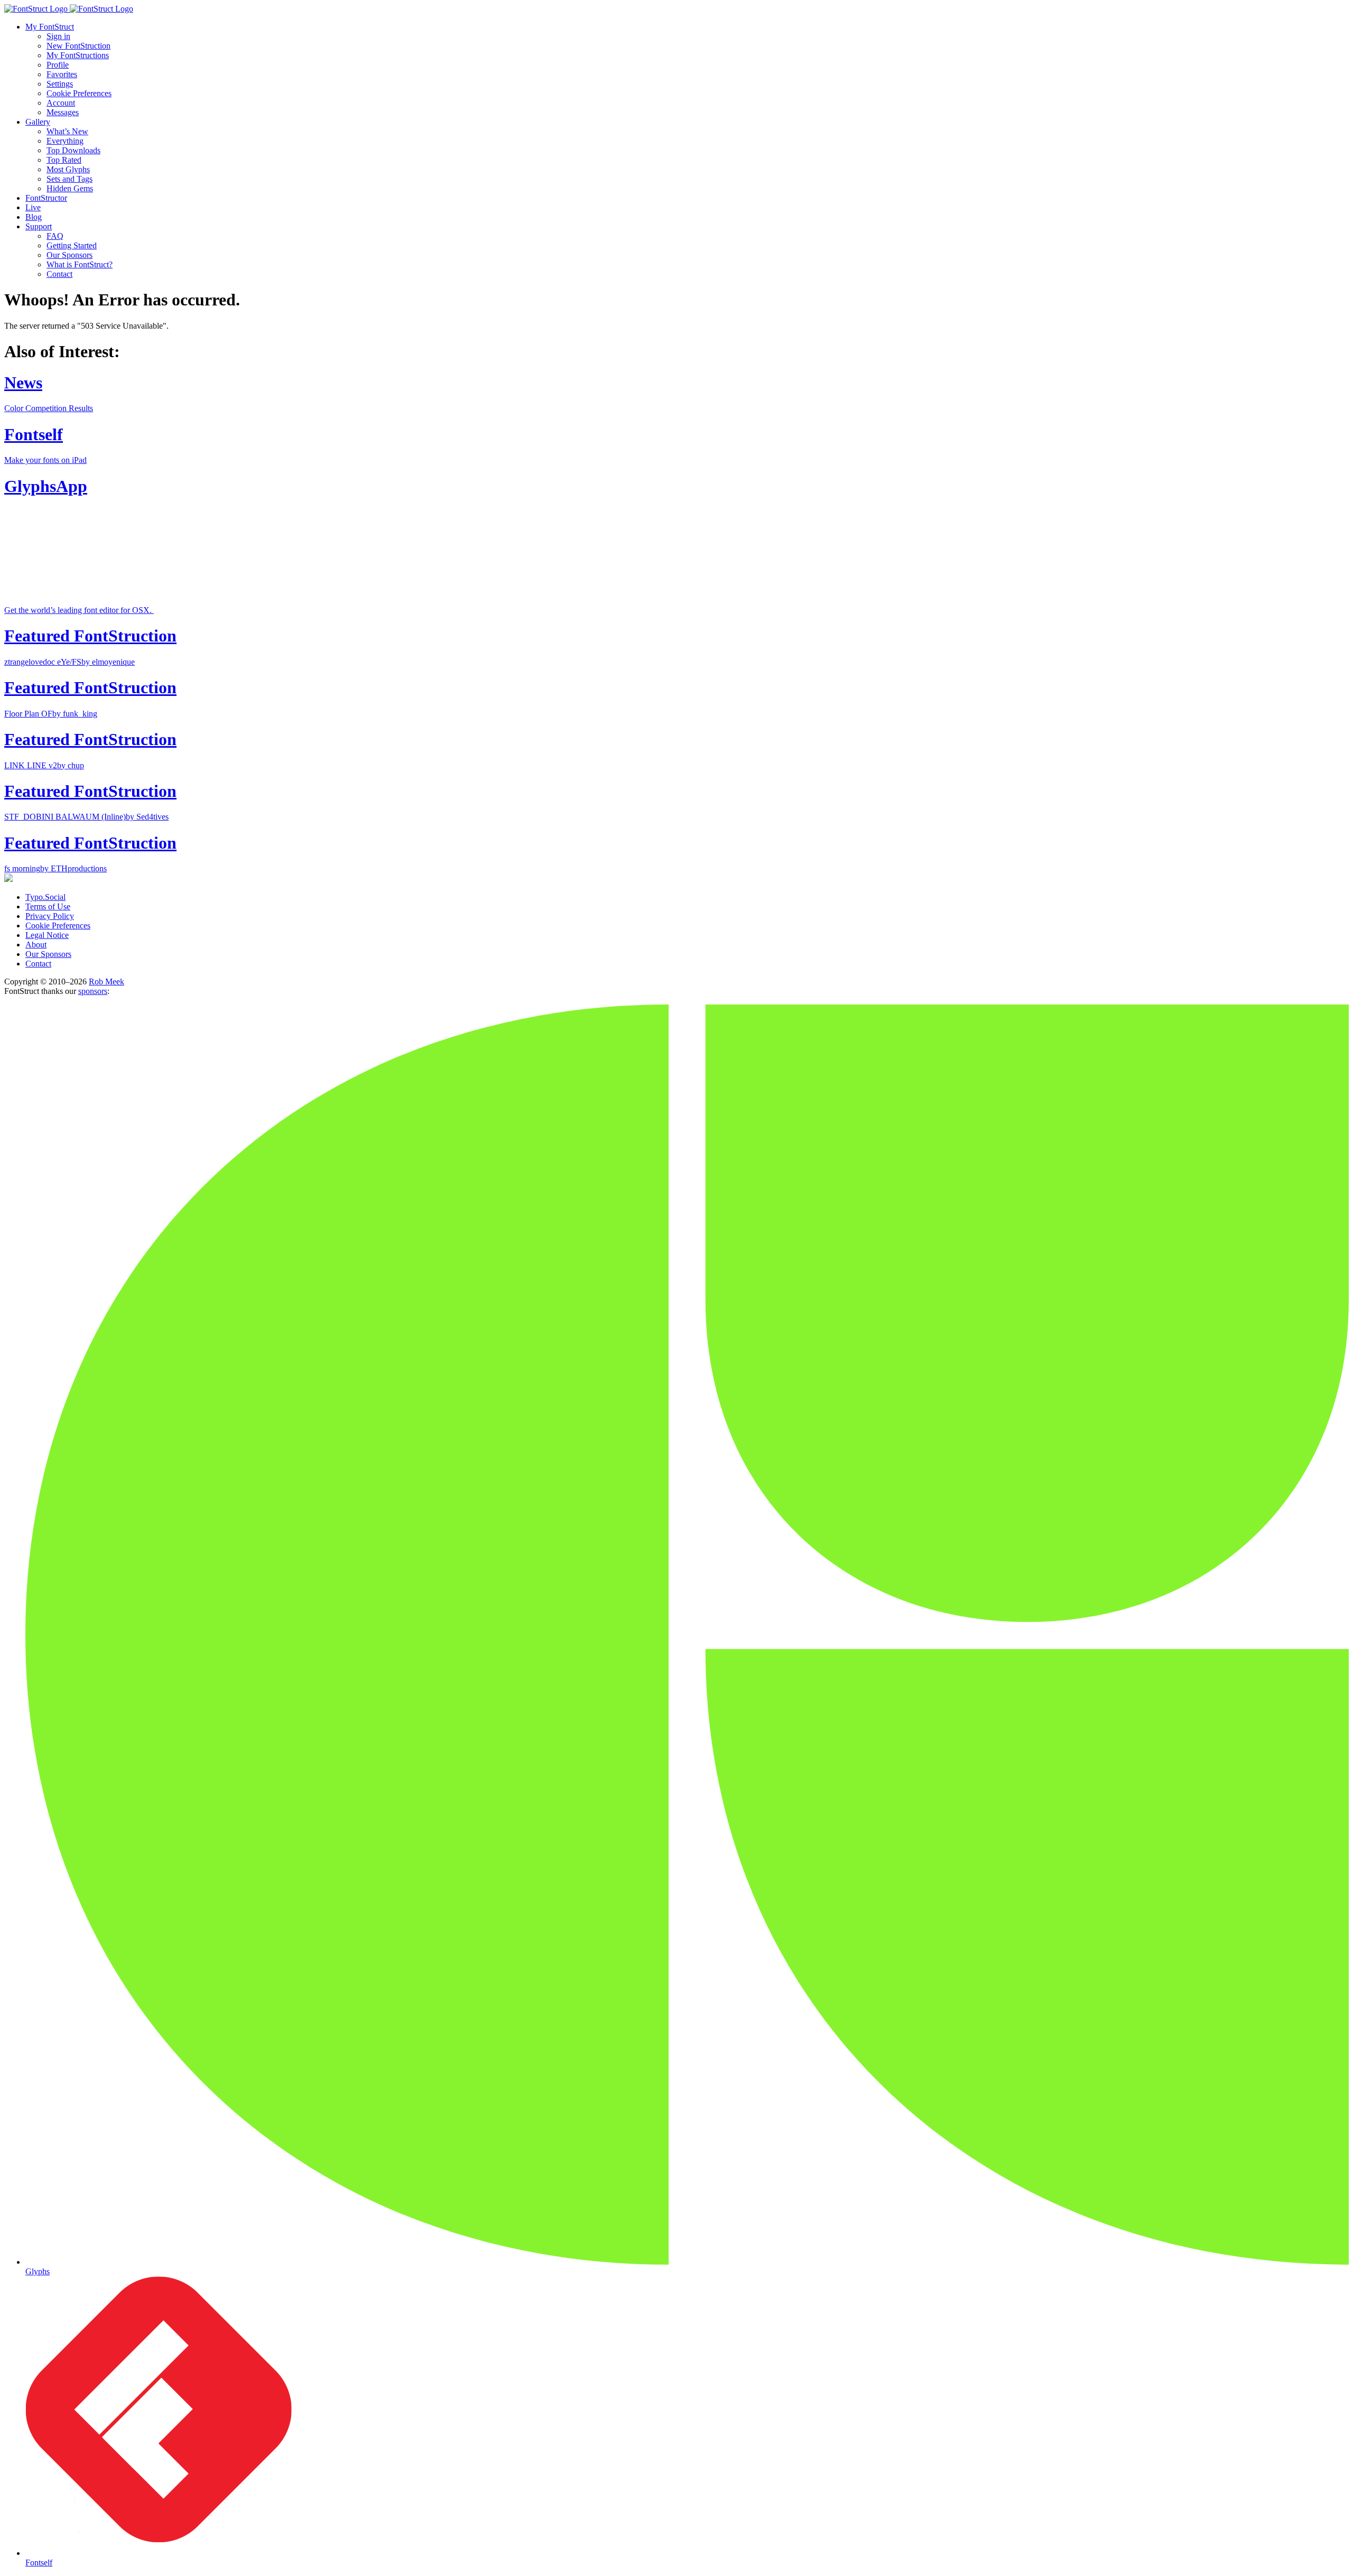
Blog (34, 217)
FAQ (55, 236)
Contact (59, 274)
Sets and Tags (69, 179)
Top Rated (64, 160)
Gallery (38, 122)
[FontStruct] (676, 9)
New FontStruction (78, 46)
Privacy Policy (50, 916)
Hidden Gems (70, 188)
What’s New (67, 131)
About (36, 945)
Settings (60, 84)
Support (39, 226)
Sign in (58, 36)
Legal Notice (47, 935)
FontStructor (46, 198)
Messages (63, 112)
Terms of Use (48, 906)
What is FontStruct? (80, 264)
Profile (58, 65)
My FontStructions (78, 55)
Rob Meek (106, 982)
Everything (65, 141)
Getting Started (72, 245)
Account (61, 103)
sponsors (93, 991)
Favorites (62, 74)
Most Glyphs (68, 169)
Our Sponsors (69, 255)
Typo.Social (45, 897)
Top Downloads (73, 150)
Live (33, 207)
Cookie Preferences (79, 93)
